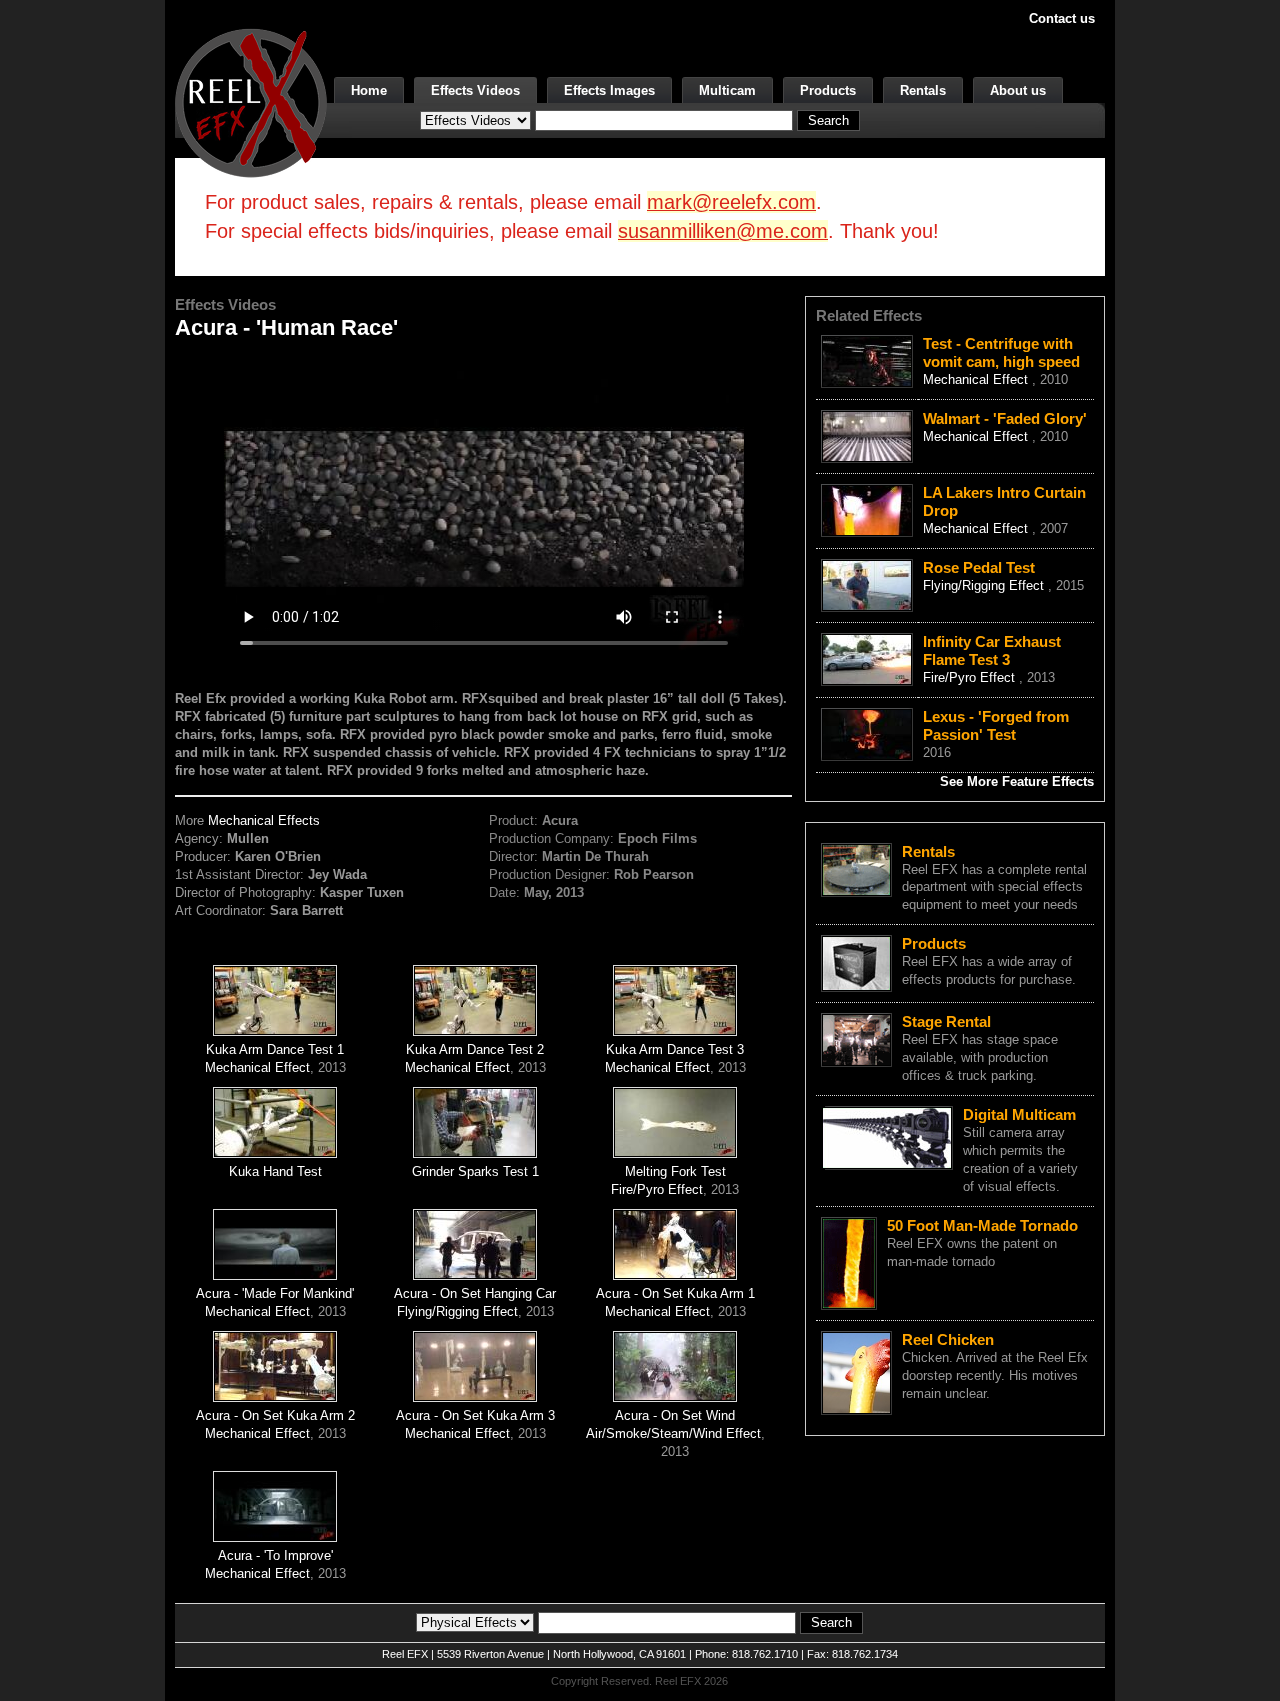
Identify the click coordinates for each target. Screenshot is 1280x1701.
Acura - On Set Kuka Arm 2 (275, 1415)
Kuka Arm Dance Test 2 (475, 1049)
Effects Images (609, 90)
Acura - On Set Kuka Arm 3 (475, 1415)
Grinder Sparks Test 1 (475, 1171)
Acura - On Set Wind (675, 1415)
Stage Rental (946, 1021)
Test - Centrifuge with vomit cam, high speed (1001, 352)
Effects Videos (475, 90)
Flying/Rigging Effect (457, 1311)
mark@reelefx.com (731, 202)
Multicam (727, 90)
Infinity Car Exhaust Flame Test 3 (992, 650)
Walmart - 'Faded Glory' (1005, 418)
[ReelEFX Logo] (251, 101)
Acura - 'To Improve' (275, 1555)
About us (1018, 90)
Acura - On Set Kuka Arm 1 (675, 1293)
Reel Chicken (948, 1339)
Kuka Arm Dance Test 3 (675, 1049)
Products (828, 90)
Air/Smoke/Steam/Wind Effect (673, 1433)
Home (369, 90)
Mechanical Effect (257, 1067)
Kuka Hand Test (275, 1171)
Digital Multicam (1019, 1114)
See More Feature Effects (1017, 781)
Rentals (923, 90)
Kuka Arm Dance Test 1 (275, 1049)
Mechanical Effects (264, 820)
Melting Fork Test (675, 1171)
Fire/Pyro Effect (657, 1189)
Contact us (1062, 18)
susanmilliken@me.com (723, 231)
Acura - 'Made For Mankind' (275, 1293)
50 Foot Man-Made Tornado (982, 1225)
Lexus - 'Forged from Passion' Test (996, 725)
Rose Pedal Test (979, 567)
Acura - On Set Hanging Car (475, 1293)
